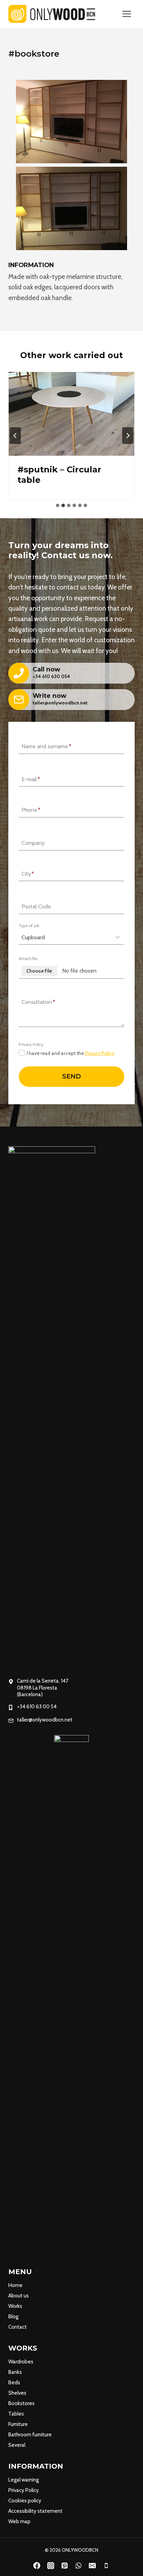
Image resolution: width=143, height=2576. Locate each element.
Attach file (28, 959)
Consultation (38, 1002)
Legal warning (24, 2480)
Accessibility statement (35, 2511)
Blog (13, 2317)
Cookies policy (25, 2501)
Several (17, 2445)
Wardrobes (21, 2362)
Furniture (18, 2424)
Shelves (17, 2393)
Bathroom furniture (30, 2435)
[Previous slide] (15, 436)
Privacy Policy (100, 1053)
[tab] (58, 505)
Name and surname (46, 747)
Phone (31, 810)
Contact (18, 2327)
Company (33, 843)
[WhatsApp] (78, 2566)
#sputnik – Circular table (59, 475)
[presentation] (71, 414)
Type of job (29, 926)
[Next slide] (128, 436)
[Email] (92, 2566)
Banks (15, 2372)
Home (15, 2285)
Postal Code (36, 907)
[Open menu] (127, 14)
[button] (71, 122)
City (28, 874)
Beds (14, 2383)
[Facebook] (37, 2566)
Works (15, 2306)
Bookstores (22, 2403)
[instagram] (51, 2566)
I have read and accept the (70, 1053)
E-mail (31, 779)
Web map (19, 2521)
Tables (16, 2414)
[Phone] (106, 2566)
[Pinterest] (65, 2566)
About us (19, 2296)
